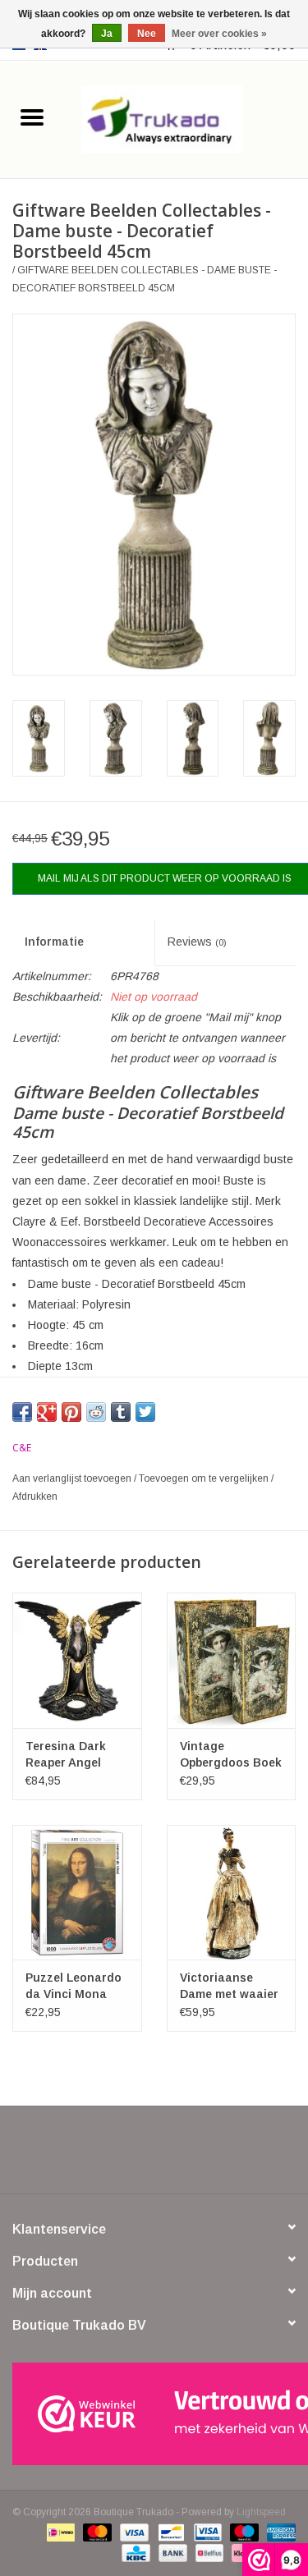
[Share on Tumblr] (121, 1412)
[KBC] (134, 2553)
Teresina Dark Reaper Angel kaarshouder (66, 1755)
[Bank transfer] (171, 2553)
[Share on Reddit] (96, 1412)
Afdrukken (35, 1497)
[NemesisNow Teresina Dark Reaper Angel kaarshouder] (77, 1660)
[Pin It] (71, 1412)
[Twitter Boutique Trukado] (125, 2156)
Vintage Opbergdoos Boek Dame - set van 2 (231, 1755)
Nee (147, 34)
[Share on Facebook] (22, 1412)
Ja (107, 34)
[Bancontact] (169, 2532)
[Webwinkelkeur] (154, 2414)
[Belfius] (208, 2553)
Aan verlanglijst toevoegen (73, 1478)
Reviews (197, 942)
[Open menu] (32, 117)
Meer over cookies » (219, 34)
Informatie (54, 942)
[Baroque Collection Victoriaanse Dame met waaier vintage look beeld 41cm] (232, 1893)
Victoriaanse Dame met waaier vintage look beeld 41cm (229, 1987)
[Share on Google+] (47, 1412)
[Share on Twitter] (145, 1412)
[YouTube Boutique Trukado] (184, 2156)
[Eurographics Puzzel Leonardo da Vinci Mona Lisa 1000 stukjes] (77, 1893)
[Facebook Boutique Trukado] (95, 2156)
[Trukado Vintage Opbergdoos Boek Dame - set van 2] (232, 1660)
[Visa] (133, 2532)
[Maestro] (243, 2532)
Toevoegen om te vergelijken (205, 1478)
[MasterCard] (96, 2532)
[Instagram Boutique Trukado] (214, 2156)
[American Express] (278, 2532)
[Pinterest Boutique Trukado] (154, 2156)
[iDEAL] (59, 2532)
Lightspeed (261, 2512)
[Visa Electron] (206, 2532)
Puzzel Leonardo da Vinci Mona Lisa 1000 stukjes (75, 1987)
